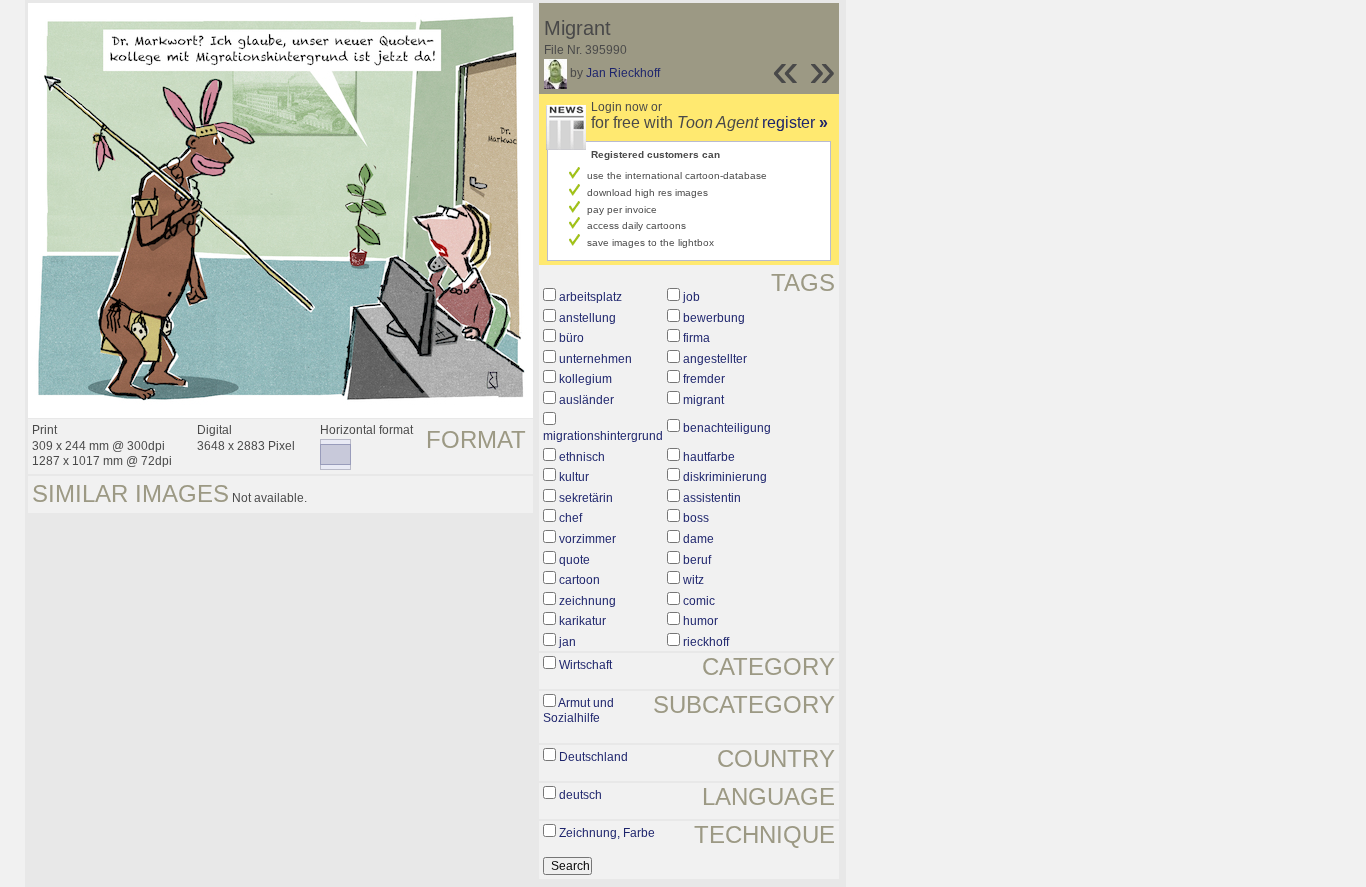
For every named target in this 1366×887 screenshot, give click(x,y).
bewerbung (714, 318)
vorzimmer (587, 539)
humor (700, 621)
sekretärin (586, 498)
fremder (704, 379)
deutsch (580, 795)
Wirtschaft (585, 665)
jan (567, 642)
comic (699, 601)
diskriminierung (725, 477)
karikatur (582, 621)
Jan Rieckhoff (623, 73)
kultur (574, 477)
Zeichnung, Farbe (607, 833)
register (795, 122)
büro (571, 338)
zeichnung (587, 601)
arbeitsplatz (590, 297)
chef (570, 518)
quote (574, 560)
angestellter (715, 359)
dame (698, 539)
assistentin (712, 498)
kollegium (585, 379)
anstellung (587, 318)
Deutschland (593, 757)
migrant (703, 400)
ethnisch (582, 457)
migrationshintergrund (603, 436)
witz (693, 580)
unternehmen (595, 359)
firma (696, 338)
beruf (697, 560)
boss (696, 518)
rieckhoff (706, 642)
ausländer (586, 400)
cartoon (579, 580)
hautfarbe (709, 457)
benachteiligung (727, 428)
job (691, 297)
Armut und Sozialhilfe (578, 711)
